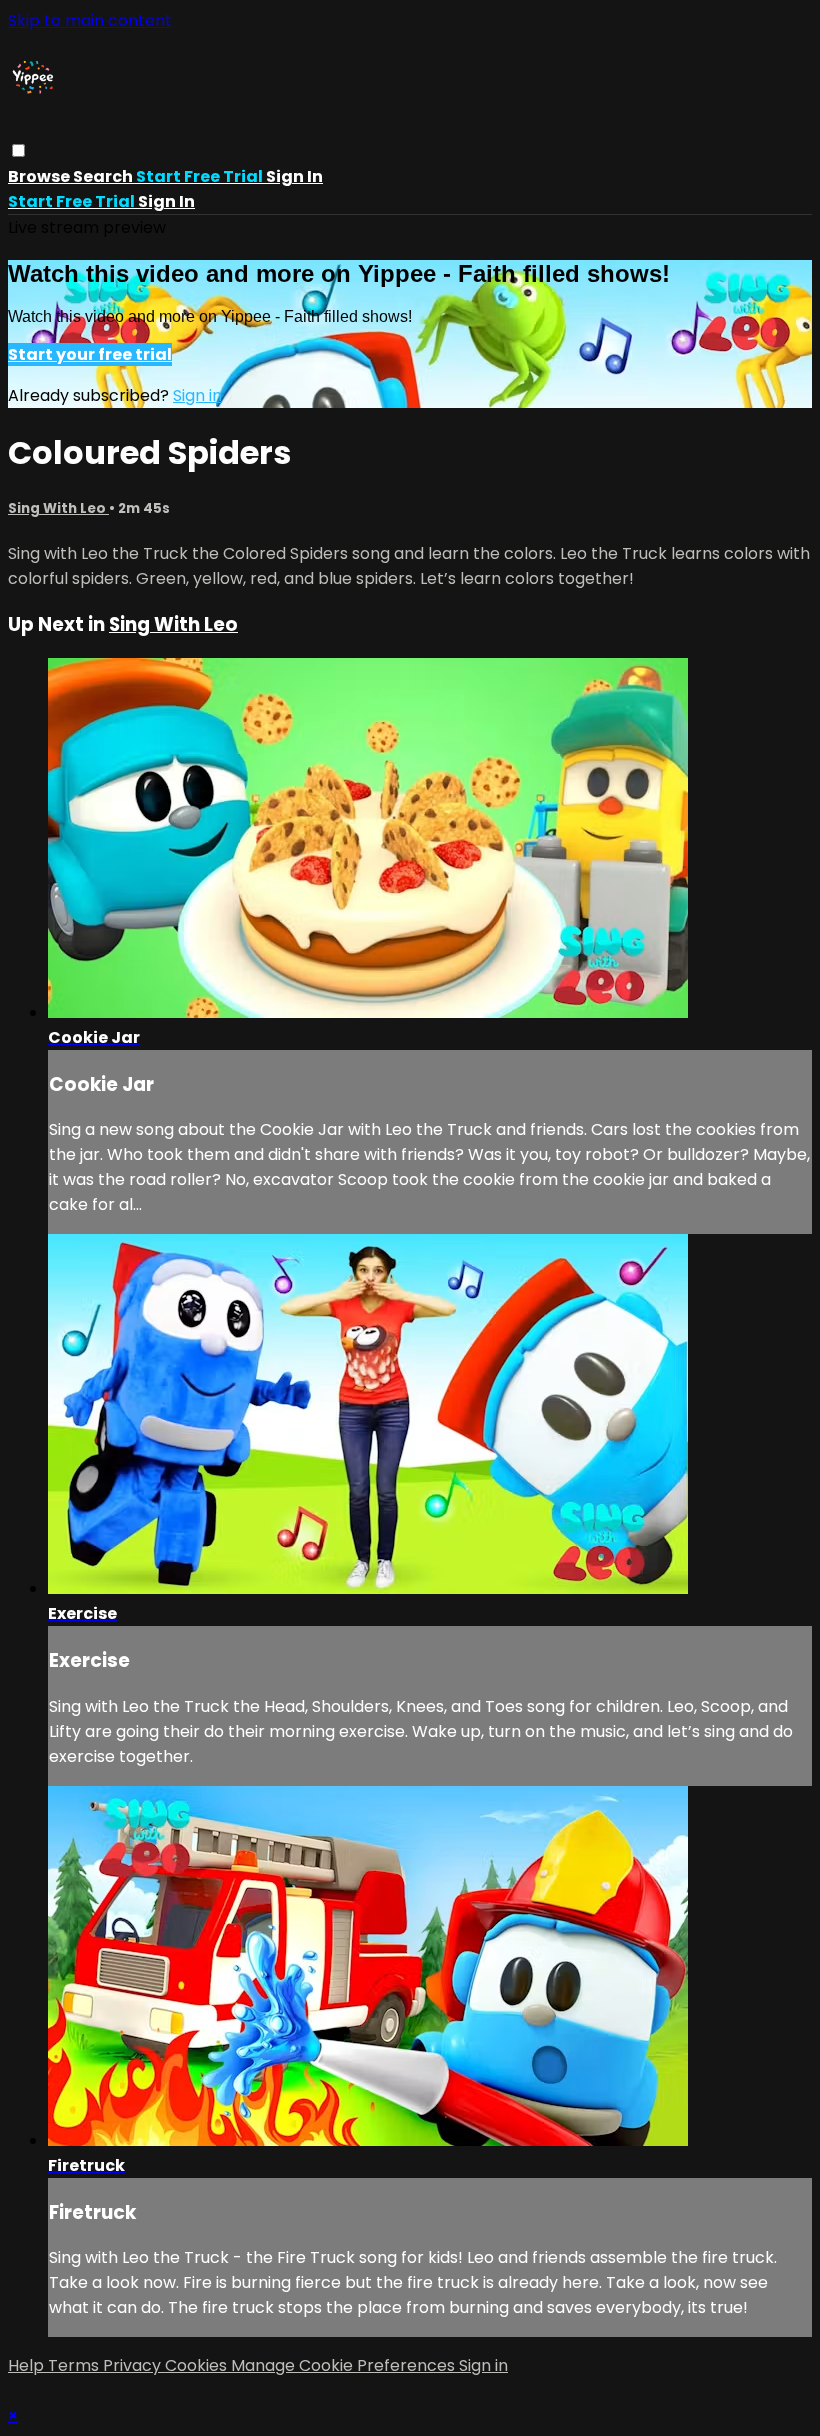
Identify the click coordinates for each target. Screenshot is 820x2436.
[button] (18, 150)
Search (104, 176)
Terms (75, 2365)
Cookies (198, 2365)
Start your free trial (90, 354)
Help (28, 2365)
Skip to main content (90, 20)
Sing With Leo (58, 508)
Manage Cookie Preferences (345, 2365)
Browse (40, 176)
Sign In (166, 201)
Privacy (134, 2365)
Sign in (294, 176)
